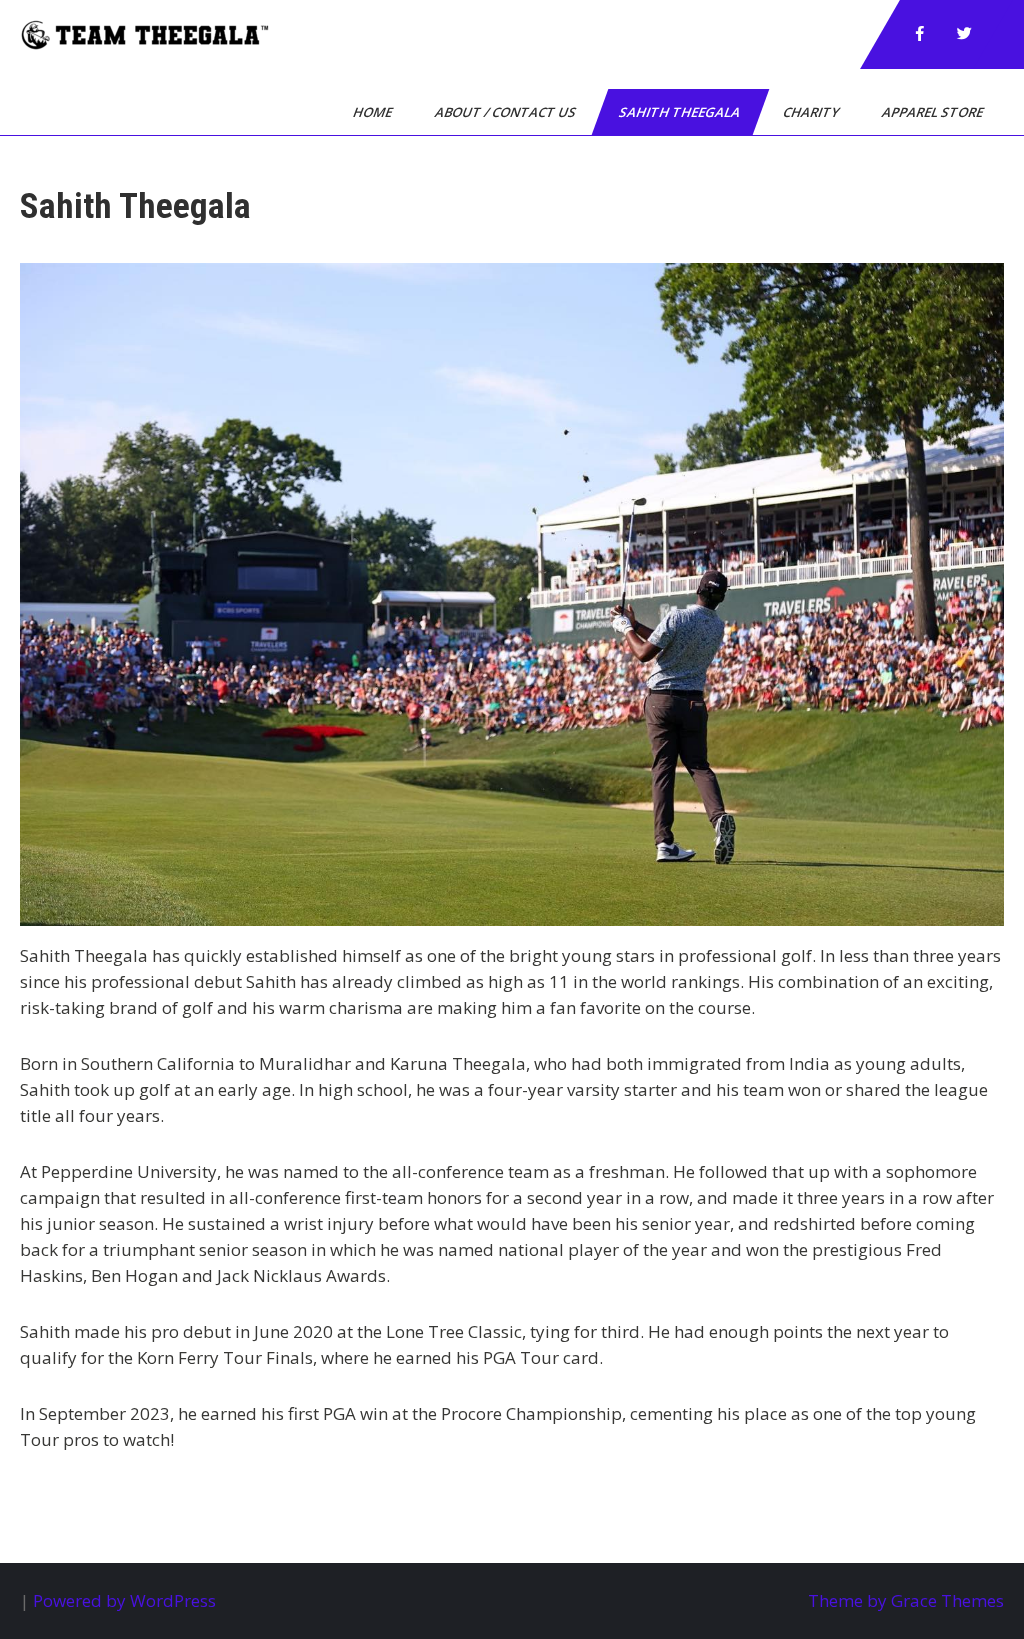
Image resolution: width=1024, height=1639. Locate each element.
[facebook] (920, 34)
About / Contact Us (507, 112)
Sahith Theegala (681, 112)
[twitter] (964, 34)
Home (374, 112)
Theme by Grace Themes (906, 1600)
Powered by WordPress (124, 1600)
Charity (812, 112)
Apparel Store (934, 112)
